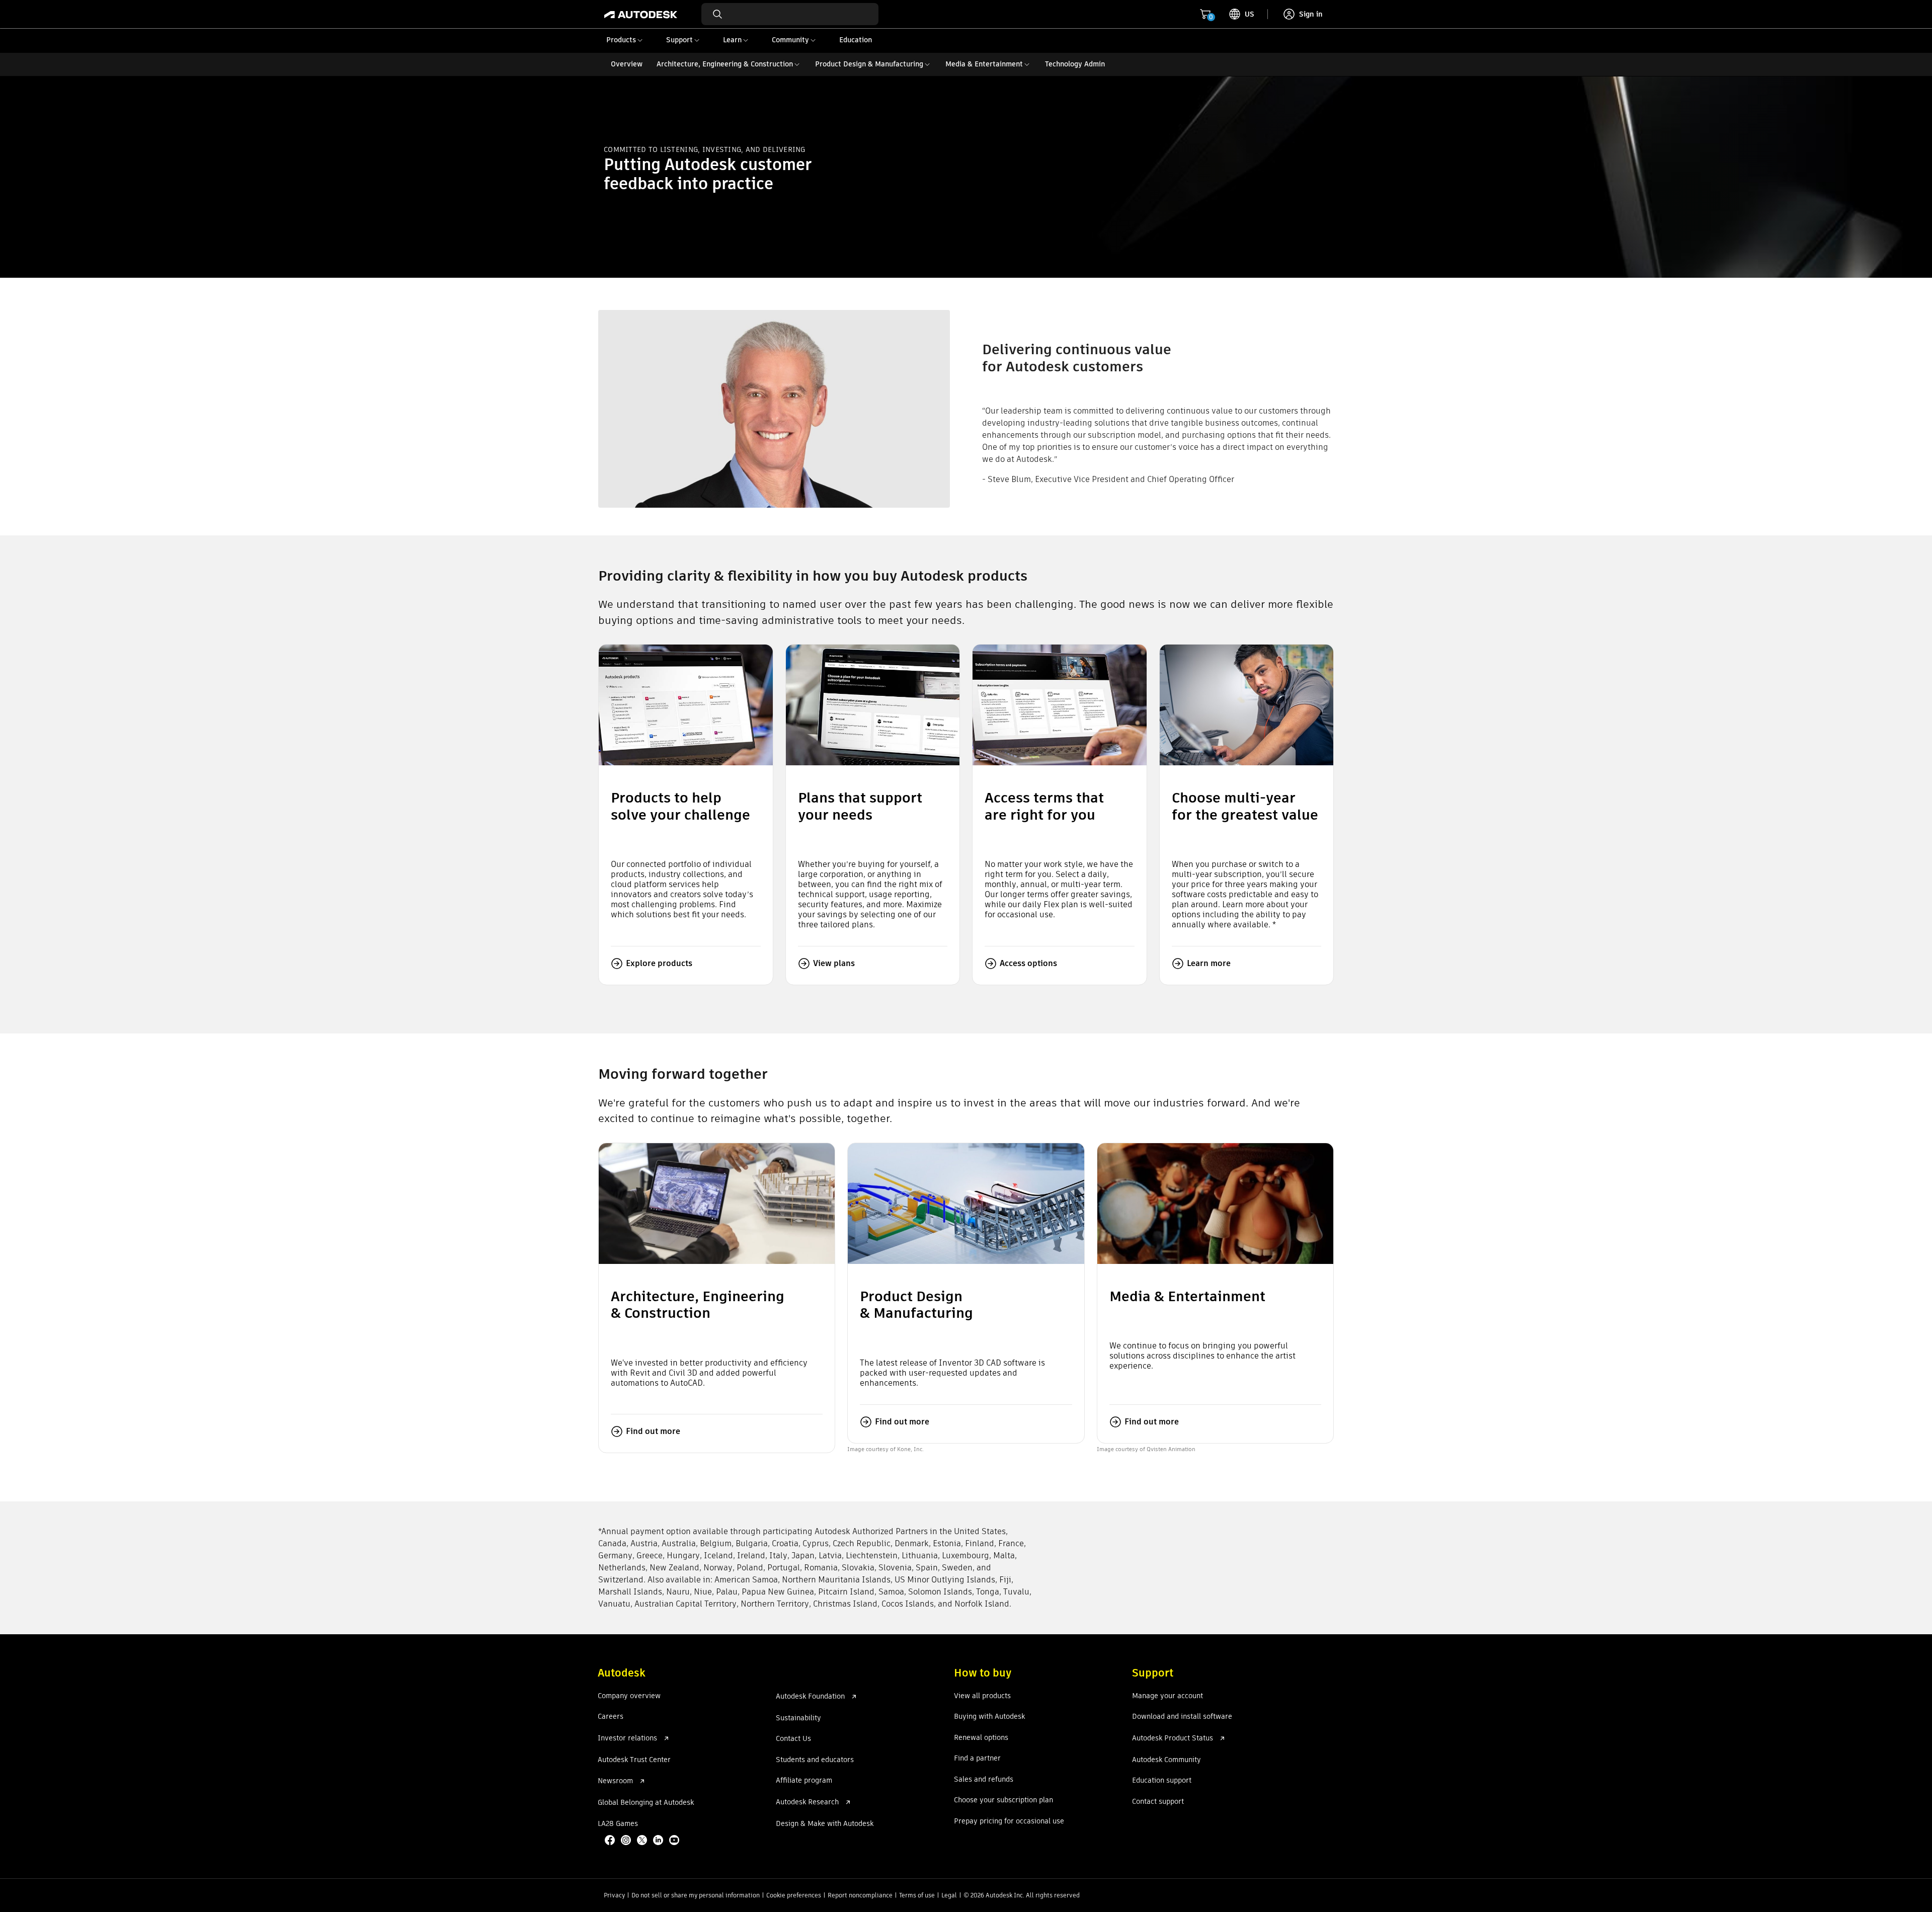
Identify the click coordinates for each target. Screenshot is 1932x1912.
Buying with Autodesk (989, 1717)
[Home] (641, 14)
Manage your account (1168, 1696)
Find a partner (977, 1759)
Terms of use (917, 1895)
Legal (949, 1895)
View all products (982, 1696)
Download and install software (1182, 1717)
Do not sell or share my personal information (696, 1895)
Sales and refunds (984, 1780)
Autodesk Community (1166, 1760)
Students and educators (815, 1760)
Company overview (629, 1696)
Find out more (653, 1431)
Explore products (659, 963)
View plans (834, 963)
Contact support (1158, 1802)
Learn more (1209, 963)
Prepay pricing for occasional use (1009, 1821)
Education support (1162, 1781)
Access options (1028, 963)
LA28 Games (618, 1824)
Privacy (614, 1895)
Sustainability (798, 1718)
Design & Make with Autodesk (825, 1824)
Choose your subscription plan (1003, 1800)
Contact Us (793, 1739)
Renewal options (981, 1738)
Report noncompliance (860, 1895)
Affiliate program (804, 1781)
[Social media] (643, 1841)
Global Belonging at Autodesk (646, 1803)
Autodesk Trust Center (634, 1760)
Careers (611, 1717)
